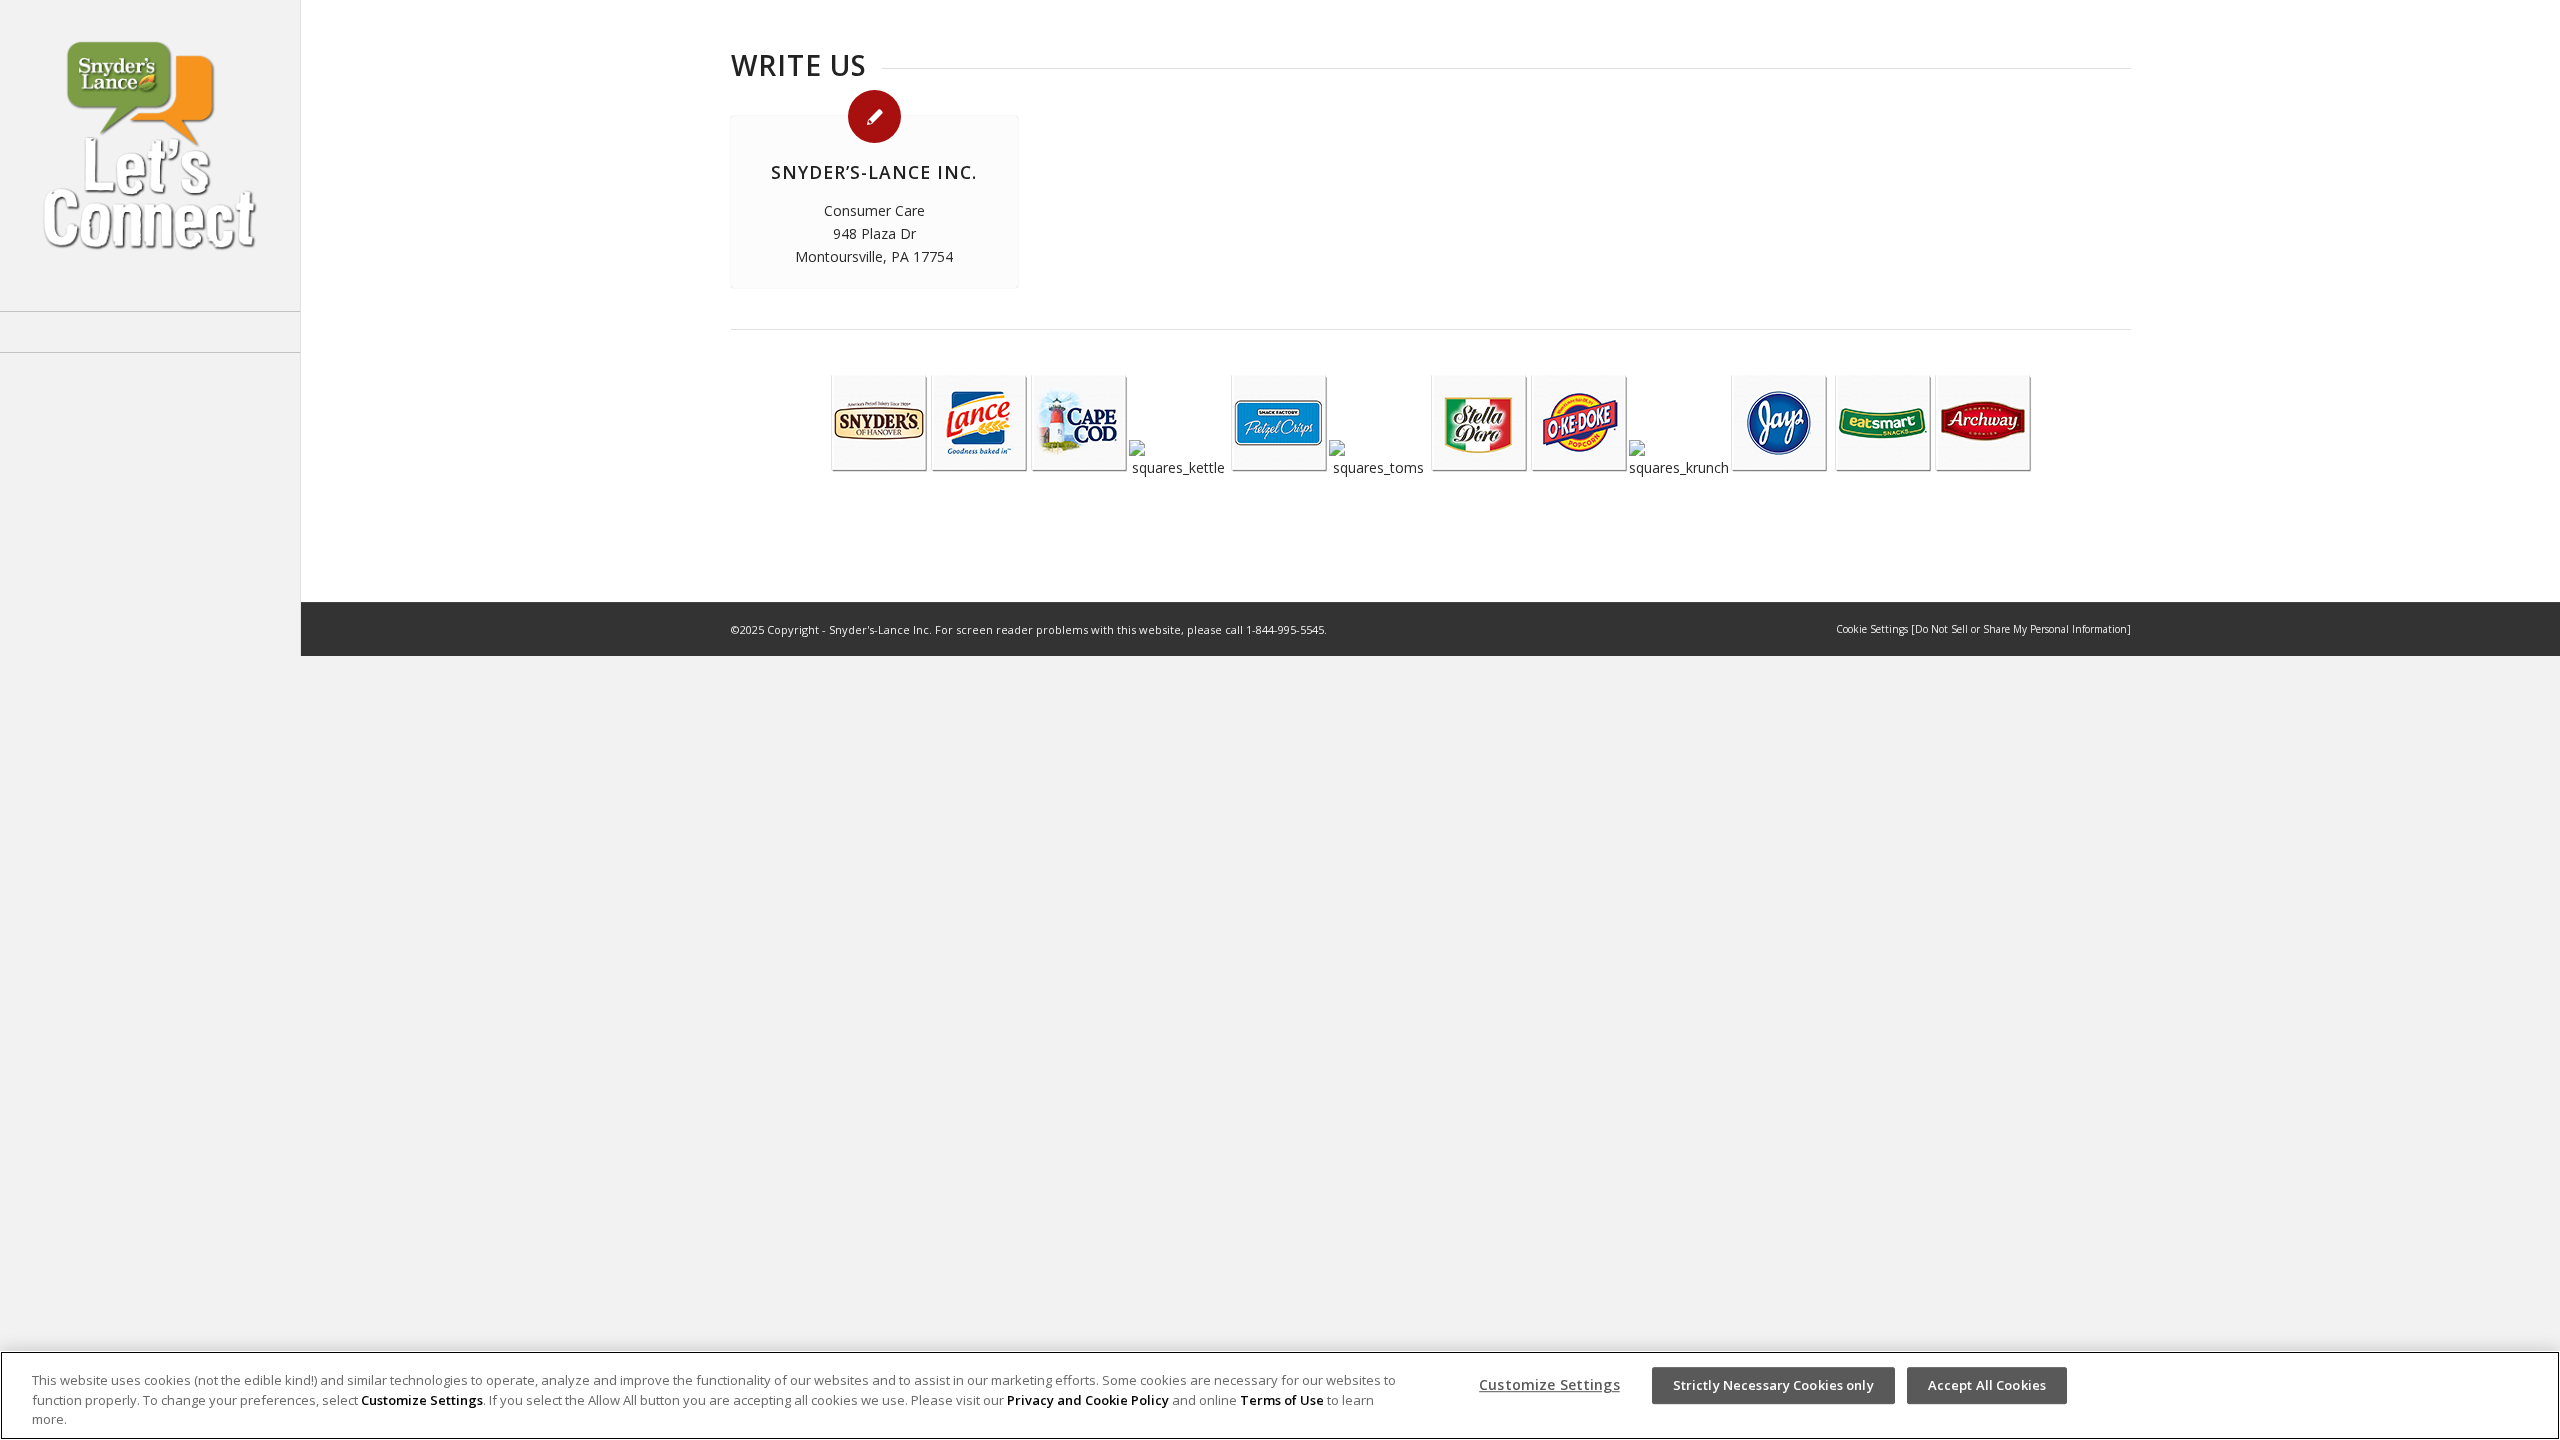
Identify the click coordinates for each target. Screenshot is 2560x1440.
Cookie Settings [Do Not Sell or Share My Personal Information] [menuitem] (1983, 629)
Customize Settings (422, 1400)
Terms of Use (1282, 1400)
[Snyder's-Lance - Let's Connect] (150, 155)
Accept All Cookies (1987, 1385)
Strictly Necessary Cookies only (1773, 1385)
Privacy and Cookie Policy (1088, 1400)
